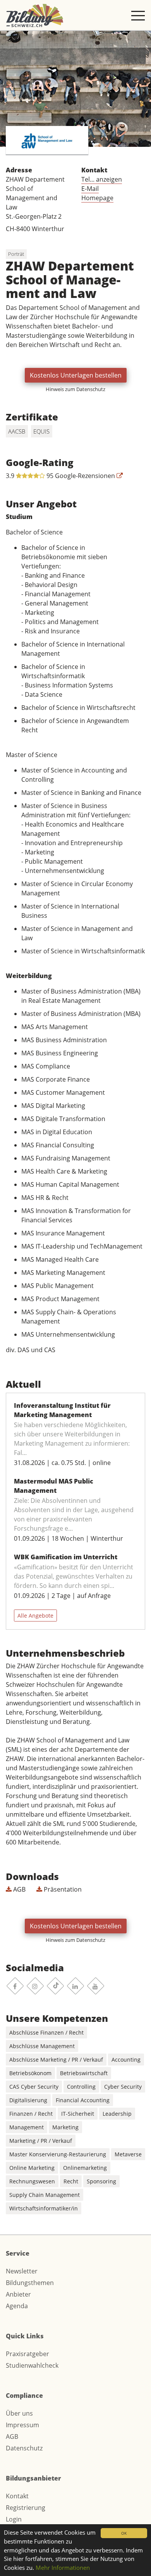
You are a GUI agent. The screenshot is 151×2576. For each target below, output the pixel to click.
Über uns (19, 2413)
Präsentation (62, 1889)
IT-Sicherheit (78, 2114)
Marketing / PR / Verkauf (41, 2141)
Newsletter (22, 2271)
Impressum (22, 2425)
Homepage (97, 198)
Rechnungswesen (32, 2181)
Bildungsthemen (30, 2283)
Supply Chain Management (45, 2195)
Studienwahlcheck (32, 2365)
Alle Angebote (35, 1616)
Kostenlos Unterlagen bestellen (76, 375)
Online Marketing (32, 2168)
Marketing (65, 2127)
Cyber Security (123, 2087)
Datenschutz (24, 2448)
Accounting (126, 2060)
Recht (71, 2181)
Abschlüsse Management (42, 2046)
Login (14, 2519)
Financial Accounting (83, 2100)
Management (27, 2127)
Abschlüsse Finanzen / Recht (46, 2032)
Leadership (117, 2114)
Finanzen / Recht (31, 2114)
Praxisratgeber (27, 2354)
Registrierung (26, 2508)
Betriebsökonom (30, 2073)
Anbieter (18, 2294)
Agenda (17, 2306)
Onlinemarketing (85, 2168)
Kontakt (17, 2496)
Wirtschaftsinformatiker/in (44, 2208)
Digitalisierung (28, 2100)
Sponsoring (101, 2181)
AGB (19, 1889)
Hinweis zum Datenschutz (75, 389)
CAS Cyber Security (34, 2087)
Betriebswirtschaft (84, 2073)
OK (124, 2533)
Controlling (81, 2087)
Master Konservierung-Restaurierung (58, 2154)
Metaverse (128, 2154)
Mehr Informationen (63, 2567)
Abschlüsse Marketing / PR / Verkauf (56, 2060)
